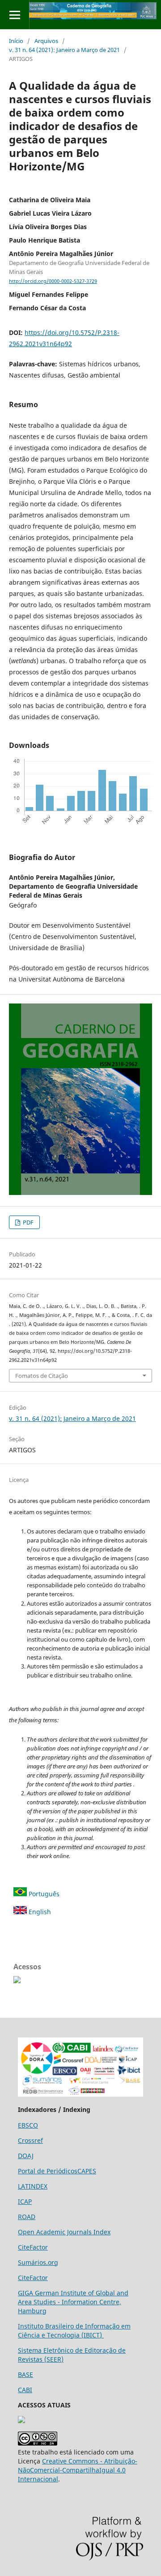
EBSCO (28, 2125)
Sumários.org (38, 2262)
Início (16, 41)
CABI (25, 2390)
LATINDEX (33, 2186)
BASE (25, 2374)
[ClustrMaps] (17, 1981)
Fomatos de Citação (42, 1376)
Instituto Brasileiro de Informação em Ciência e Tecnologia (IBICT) (74, 2331)
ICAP (25, 2201)
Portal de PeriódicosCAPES (57, 2171)
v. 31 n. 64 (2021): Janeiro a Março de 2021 (64, 50)
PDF (28, 1222)
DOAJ (26, 2156)
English (39, 1912)
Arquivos (46, 41)
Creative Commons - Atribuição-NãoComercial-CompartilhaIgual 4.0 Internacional (78, 2470)
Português (43, 1894)
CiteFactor (33, 2247)
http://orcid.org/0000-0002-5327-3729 (53, 281)
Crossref (30, 2140)
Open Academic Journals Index (64, 2232)
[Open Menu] (15, 15)
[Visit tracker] (21, 2421)
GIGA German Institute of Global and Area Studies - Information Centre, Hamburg (73, 2302)
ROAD (27, 2217)
